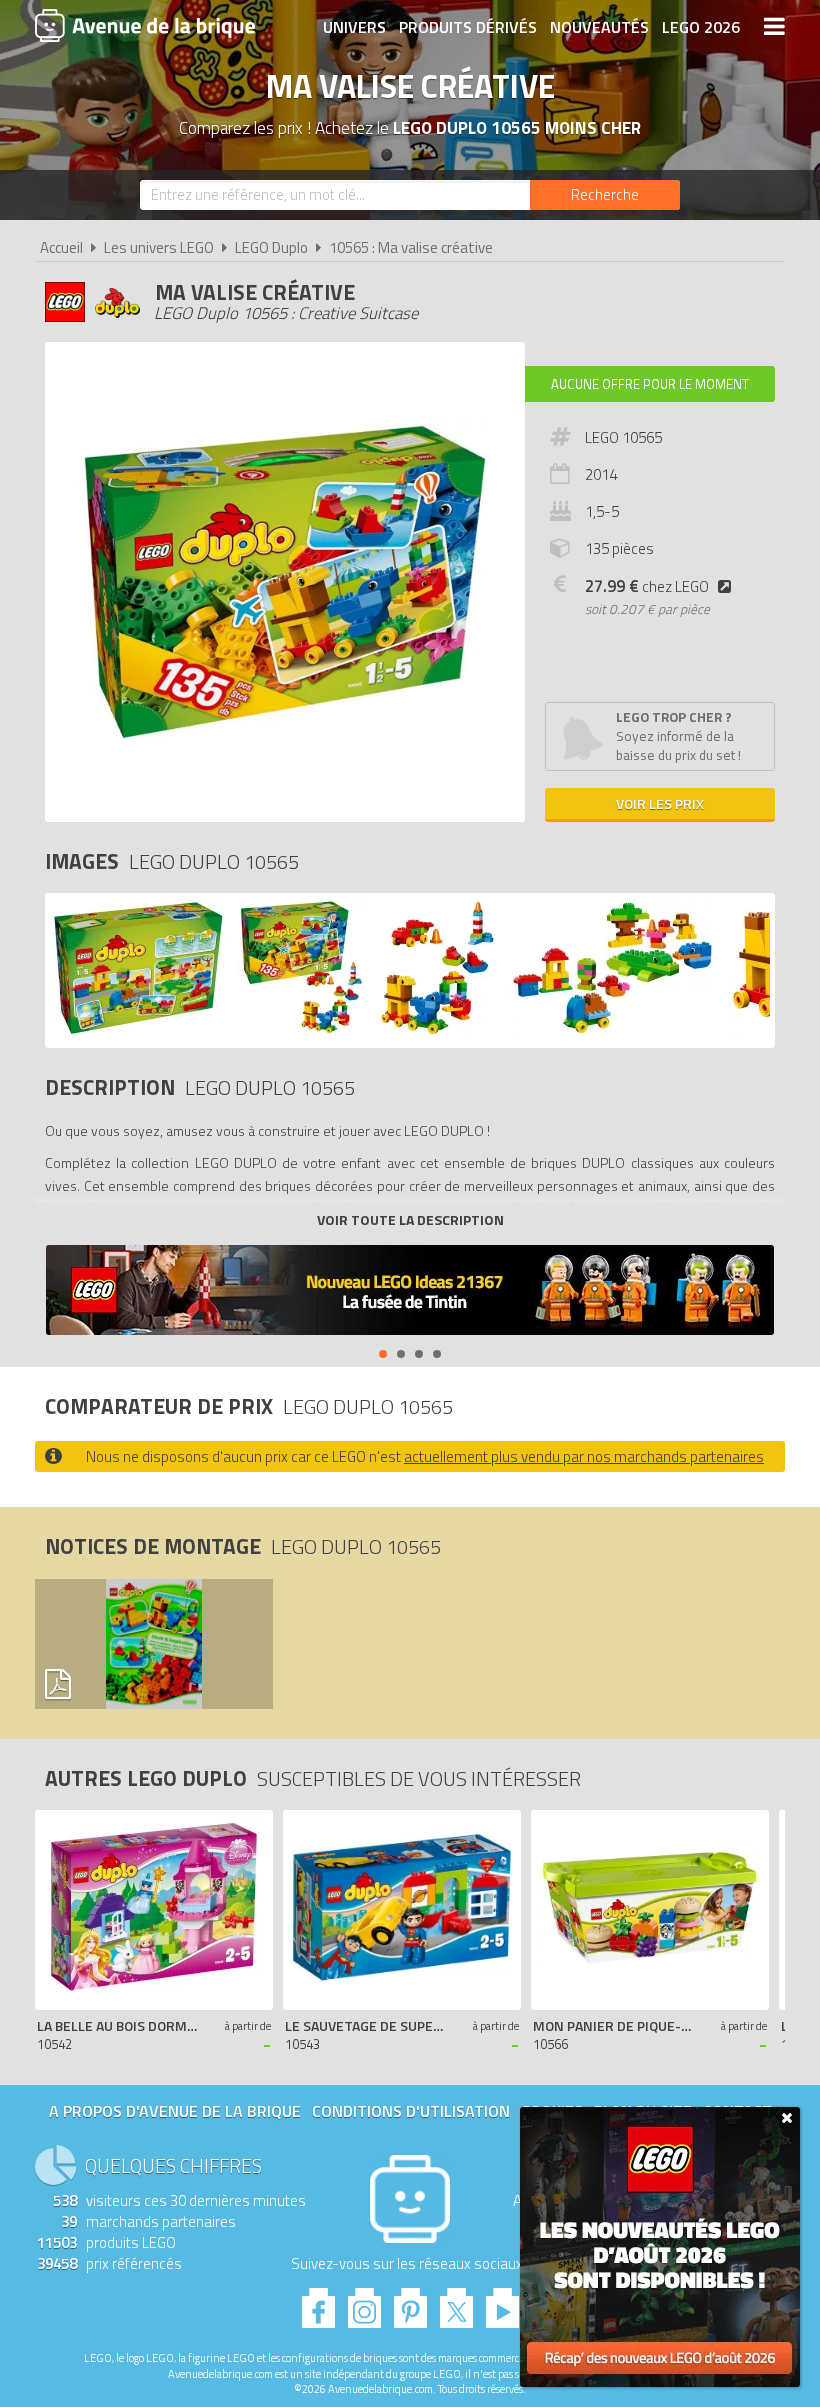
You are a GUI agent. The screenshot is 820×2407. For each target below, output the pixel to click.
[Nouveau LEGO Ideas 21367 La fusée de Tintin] (410, 1292)
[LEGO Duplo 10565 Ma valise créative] (139, 1032)
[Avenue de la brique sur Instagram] (364, 2302)
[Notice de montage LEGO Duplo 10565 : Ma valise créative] (149, 1644)
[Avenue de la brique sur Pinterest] (410, 2302)
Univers (354, 27)
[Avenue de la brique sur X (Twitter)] (456, 2302)
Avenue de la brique (145, 25)
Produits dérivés (468, 27)
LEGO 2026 (701, 27)
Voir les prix (660, 803)
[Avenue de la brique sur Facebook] (318, 2302)
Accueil (61, 247)
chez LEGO (647, 586)
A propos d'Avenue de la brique (175, 2111)
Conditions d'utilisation (411, 2111)
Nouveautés (599, 27)
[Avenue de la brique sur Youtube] (502, 2302)
